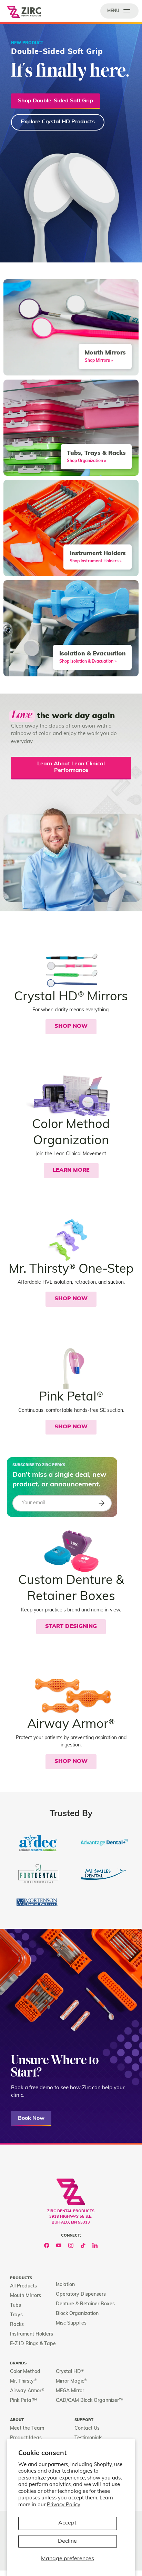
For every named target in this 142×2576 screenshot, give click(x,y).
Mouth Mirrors (26, 2296)
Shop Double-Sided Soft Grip (55, 101)
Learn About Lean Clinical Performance (71, 767)
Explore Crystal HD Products (58, 122)
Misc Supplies (71, 2323)
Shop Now (71, 1026)
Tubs (16, 2305)
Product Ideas (26, 2438)
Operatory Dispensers (81, 2294)
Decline (67, 2541)
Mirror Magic (71, 2381)
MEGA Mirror (70, 2391)
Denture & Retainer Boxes (85, 2304)
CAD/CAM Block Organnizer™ (90, 2401)
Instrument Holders (32, 2334)
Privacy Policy (64, 2505)
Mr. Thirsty (23, 2381)
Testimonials (88, 2438)
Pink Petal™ (23, 2401)
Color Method (25, 2372)
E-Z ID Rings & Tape (33, 2344)
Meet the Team (27, 2428)
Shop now (71, 1427)
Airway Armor (27, 2391)
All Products (23, 2286)
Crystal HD (70, 2372)
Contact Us (87, 2428)
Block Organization (77, 2314)
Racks (17, 2325)
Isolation (65, 2285)
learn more (71, 1170)
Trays (16, 2315)
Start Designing (71, 1627)
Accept (67, 2523)
